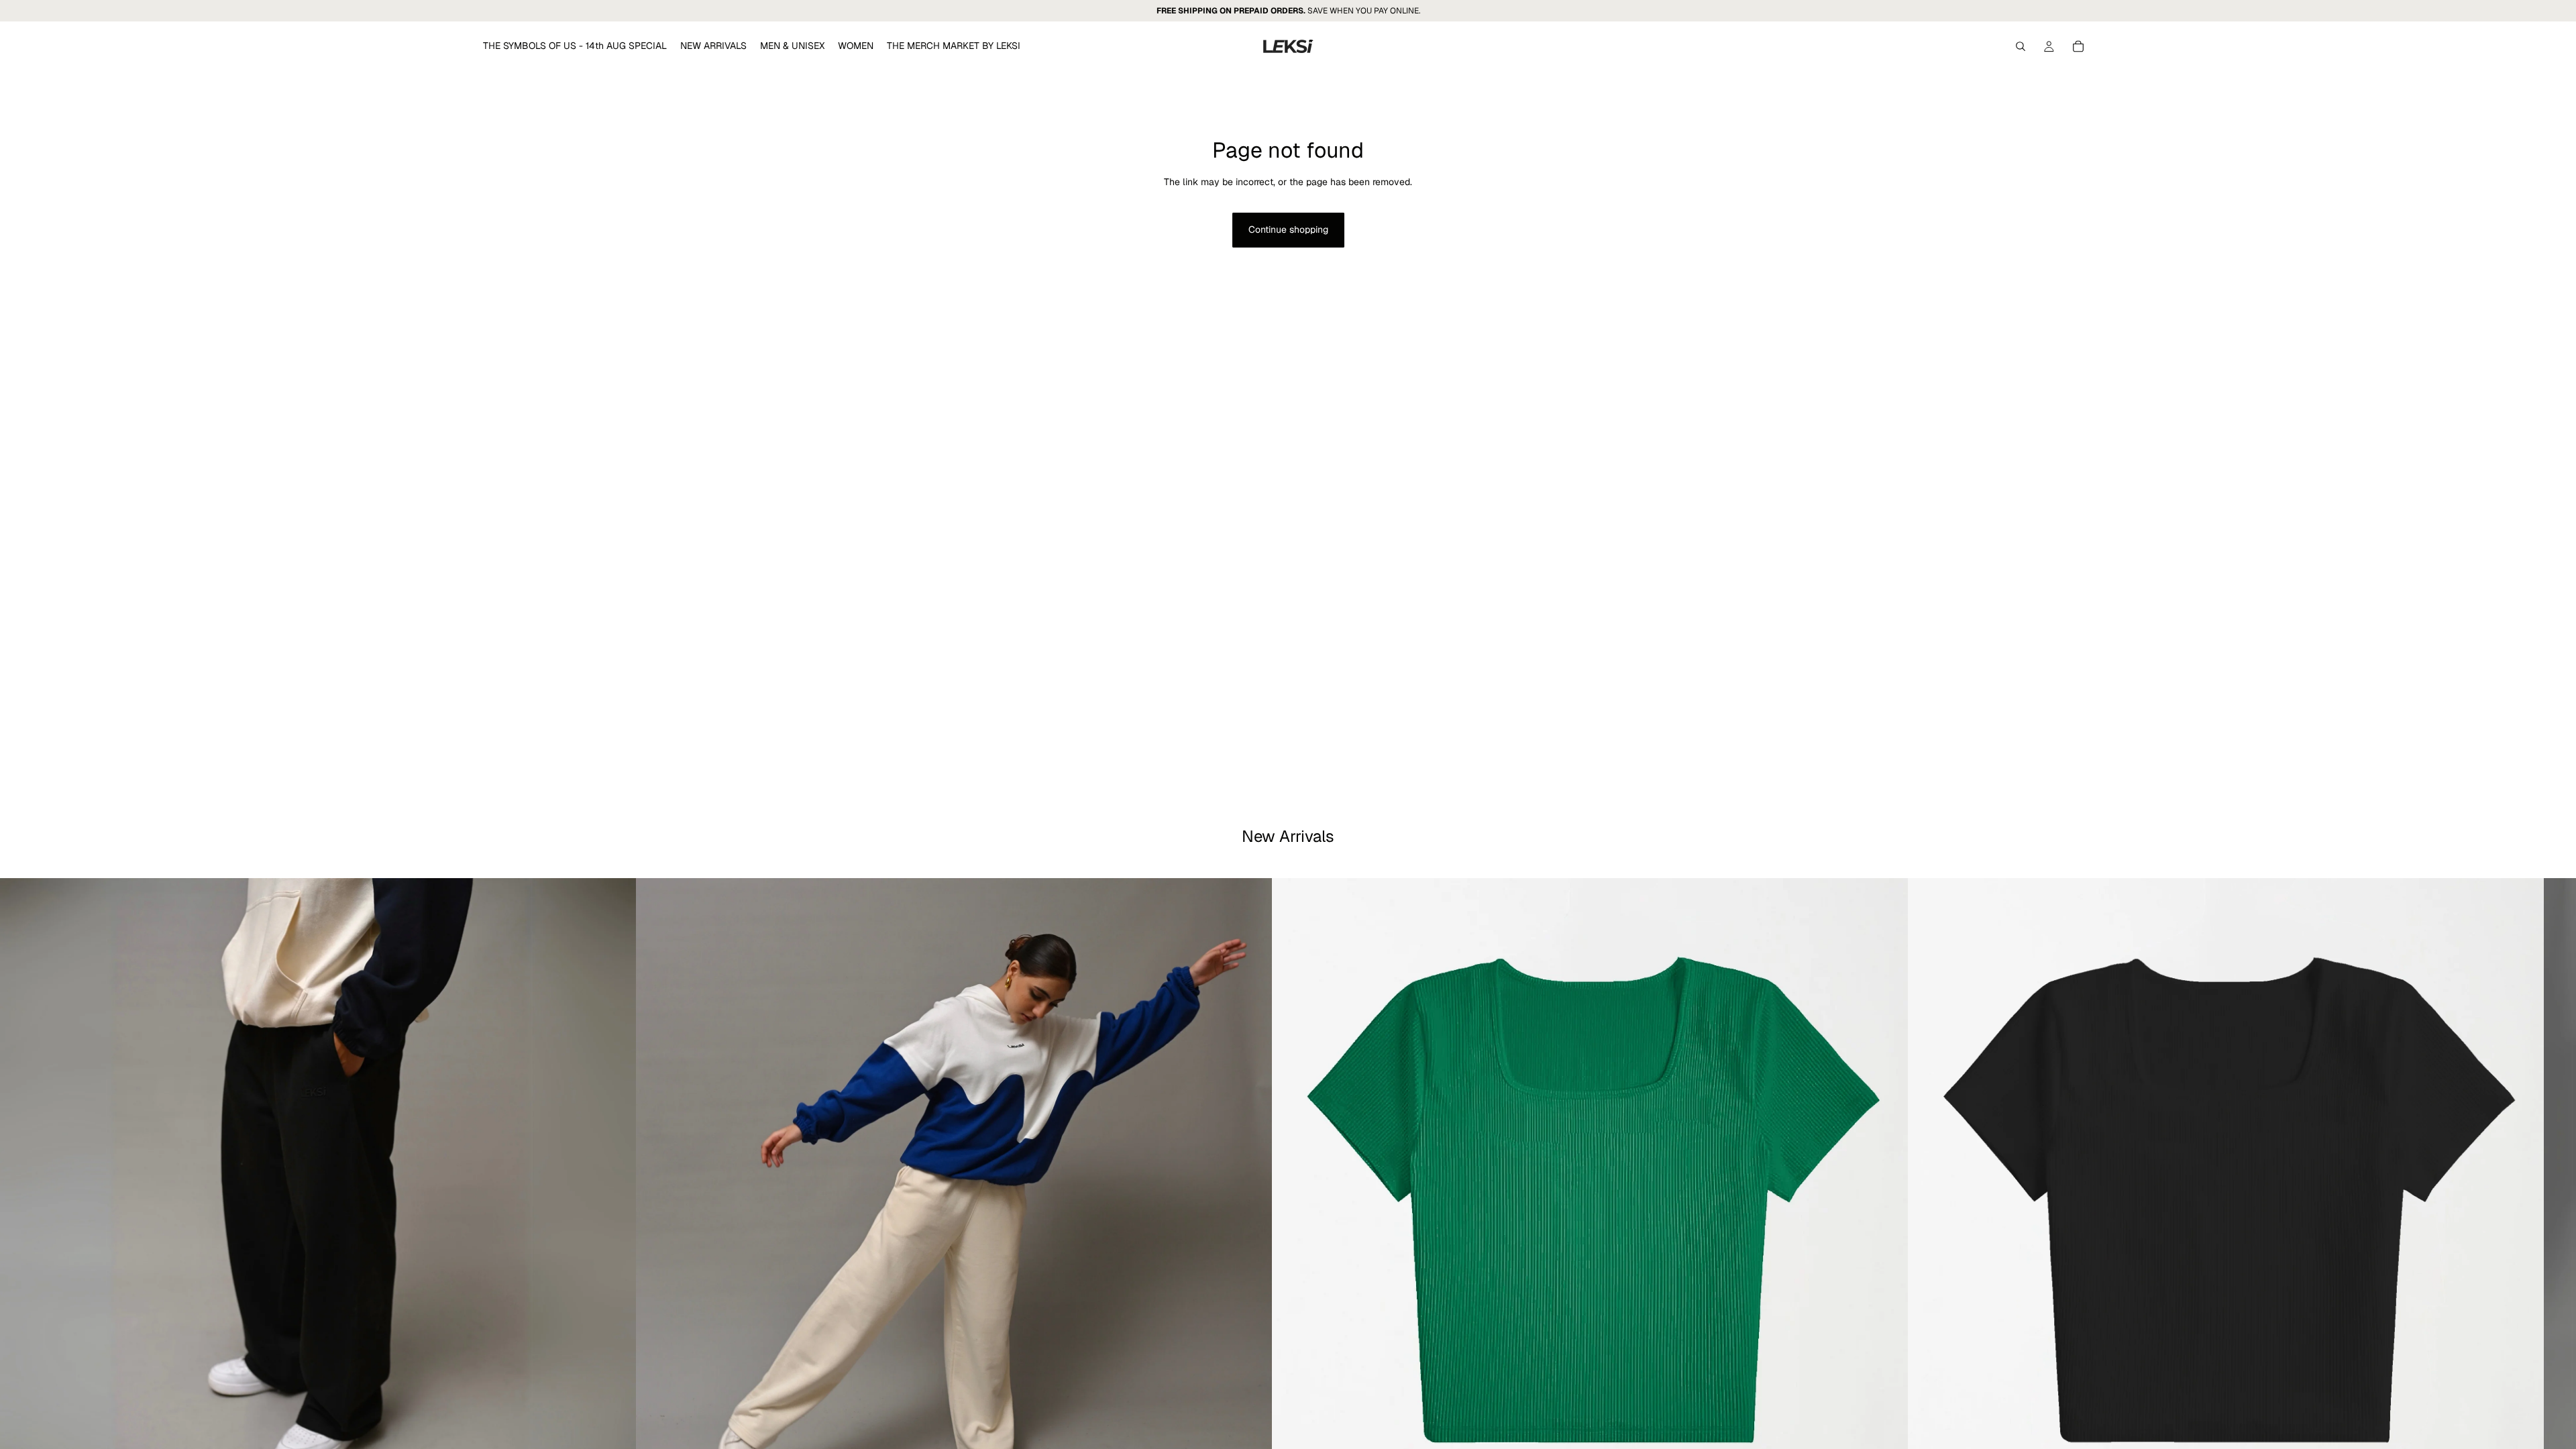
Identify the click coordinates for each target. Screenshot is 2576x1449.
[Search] (2021, 46)
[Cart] (2078, 46)
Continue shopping (1288, 229)
